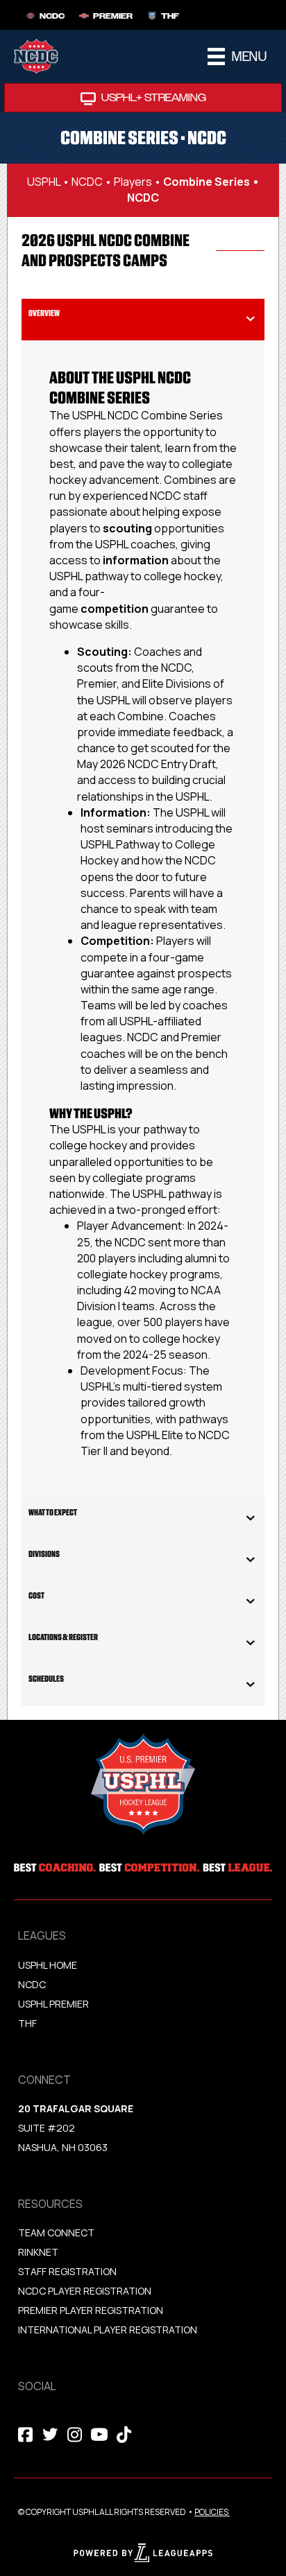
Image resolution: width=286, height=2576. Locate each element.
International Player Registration (109, 2330)
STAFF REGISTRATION (67, 2271)
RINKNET (38, 2252)
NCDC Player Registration (85, 2291)
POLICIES (211, 2512)
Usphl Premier (53, 2004)
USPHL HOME (48, 1965)
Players (133, 182)
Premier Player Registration (91, 2310)
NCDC (87, 182)
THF (27, 2023)
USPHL (44, 182)
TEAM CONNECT (56, 2233)
